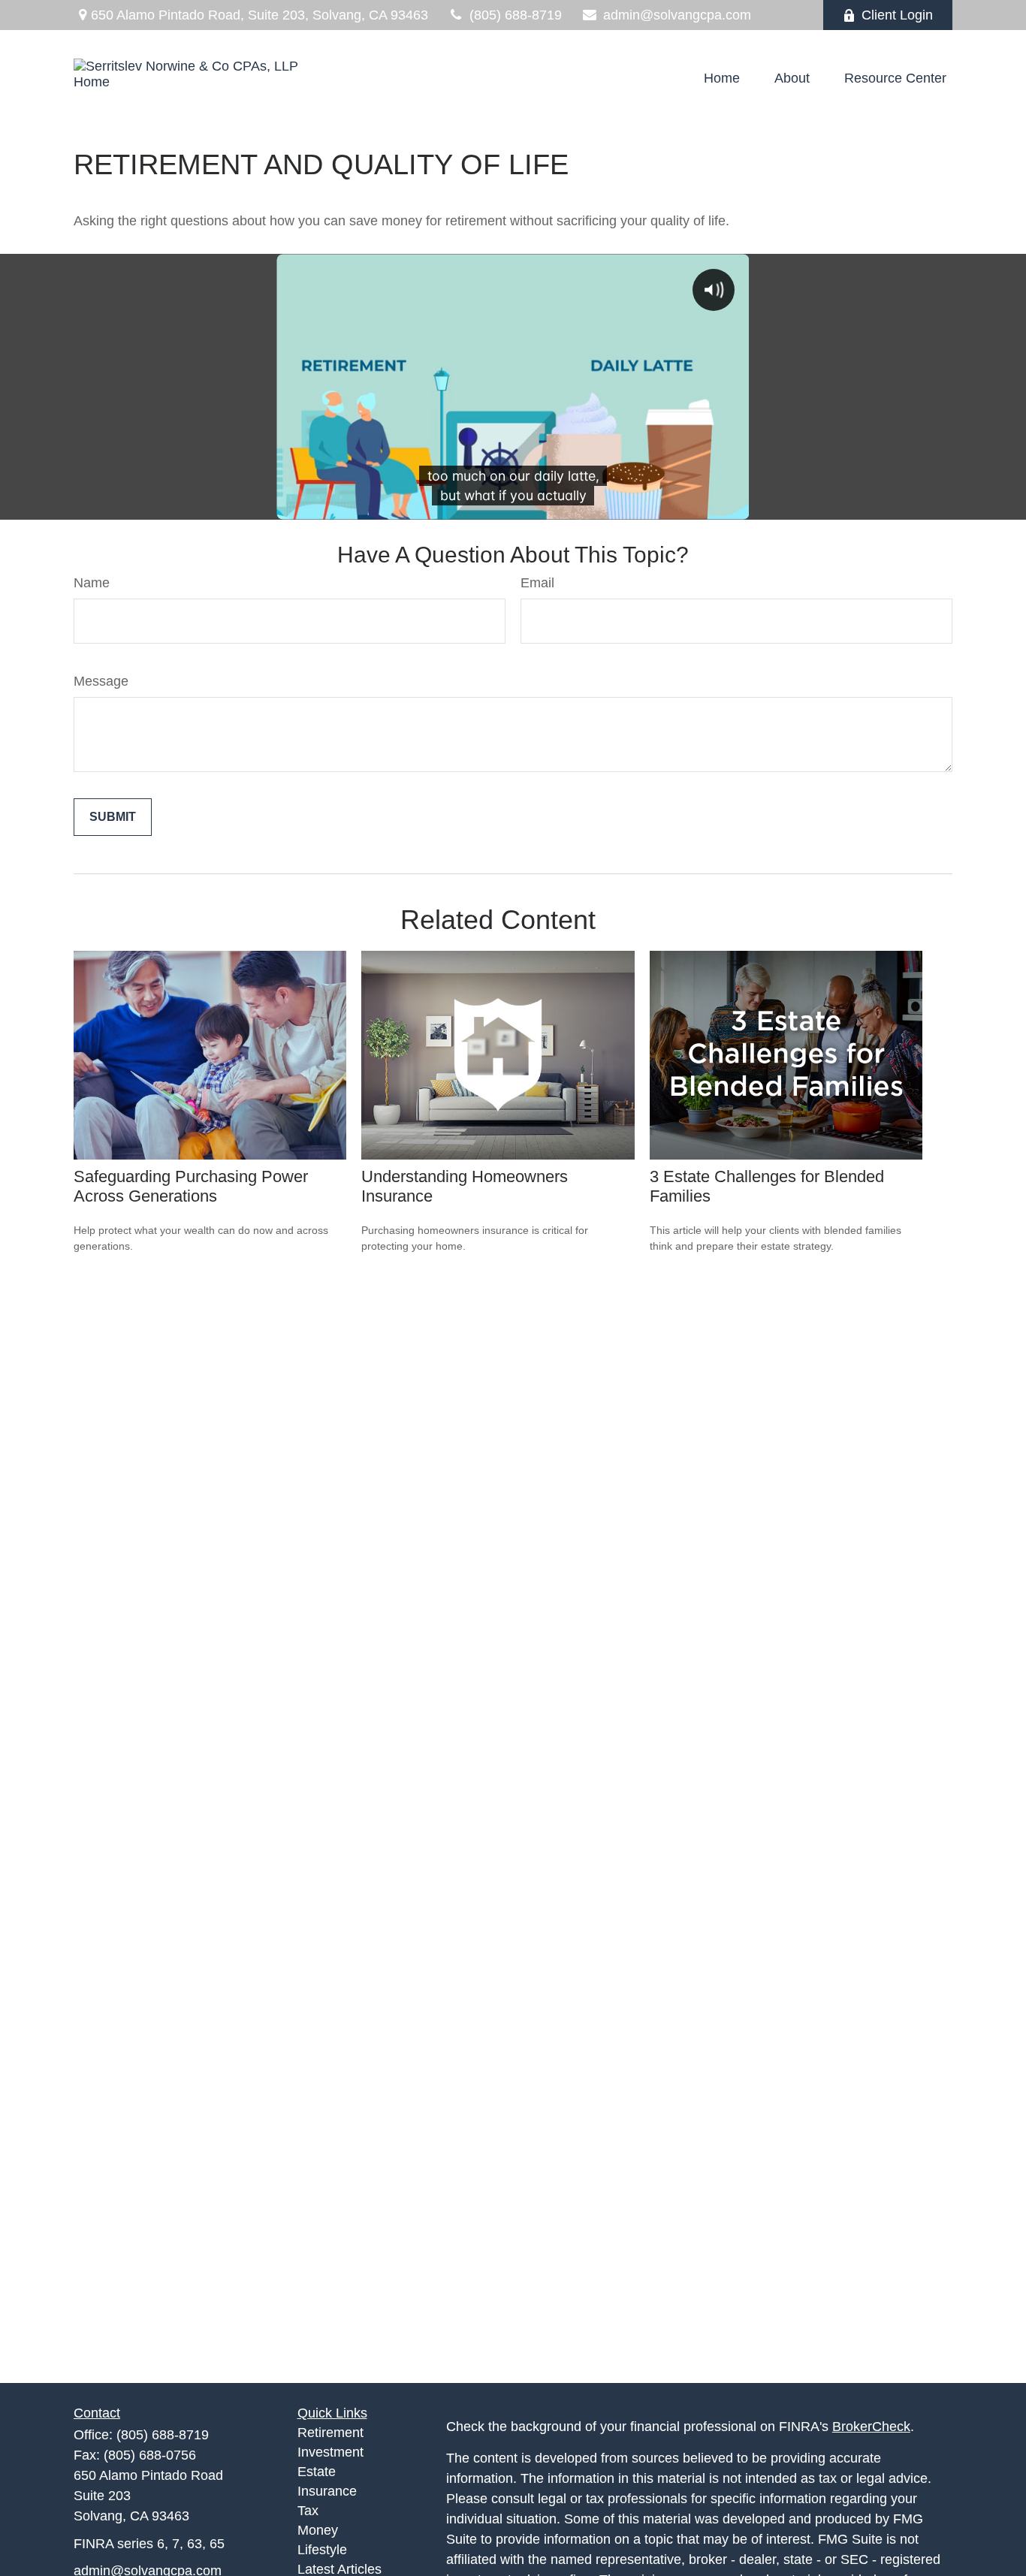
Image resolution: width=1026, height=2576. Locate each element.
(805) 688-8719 (516, 15)
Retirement (330, 2433)
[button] (722, 78)
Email (537, 583)
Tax (308, 2511)
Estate (317, 2472)
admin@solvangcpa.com (677, 15)
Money (318, 2530)
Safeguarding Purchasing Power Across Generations (191, 1186)
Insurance (327, 2491)
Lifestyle (322, 2550)
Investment (330, 2452)
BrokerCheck (871, 2427)
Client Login (897, 15)
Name (92, 583)
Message (101, 681)
